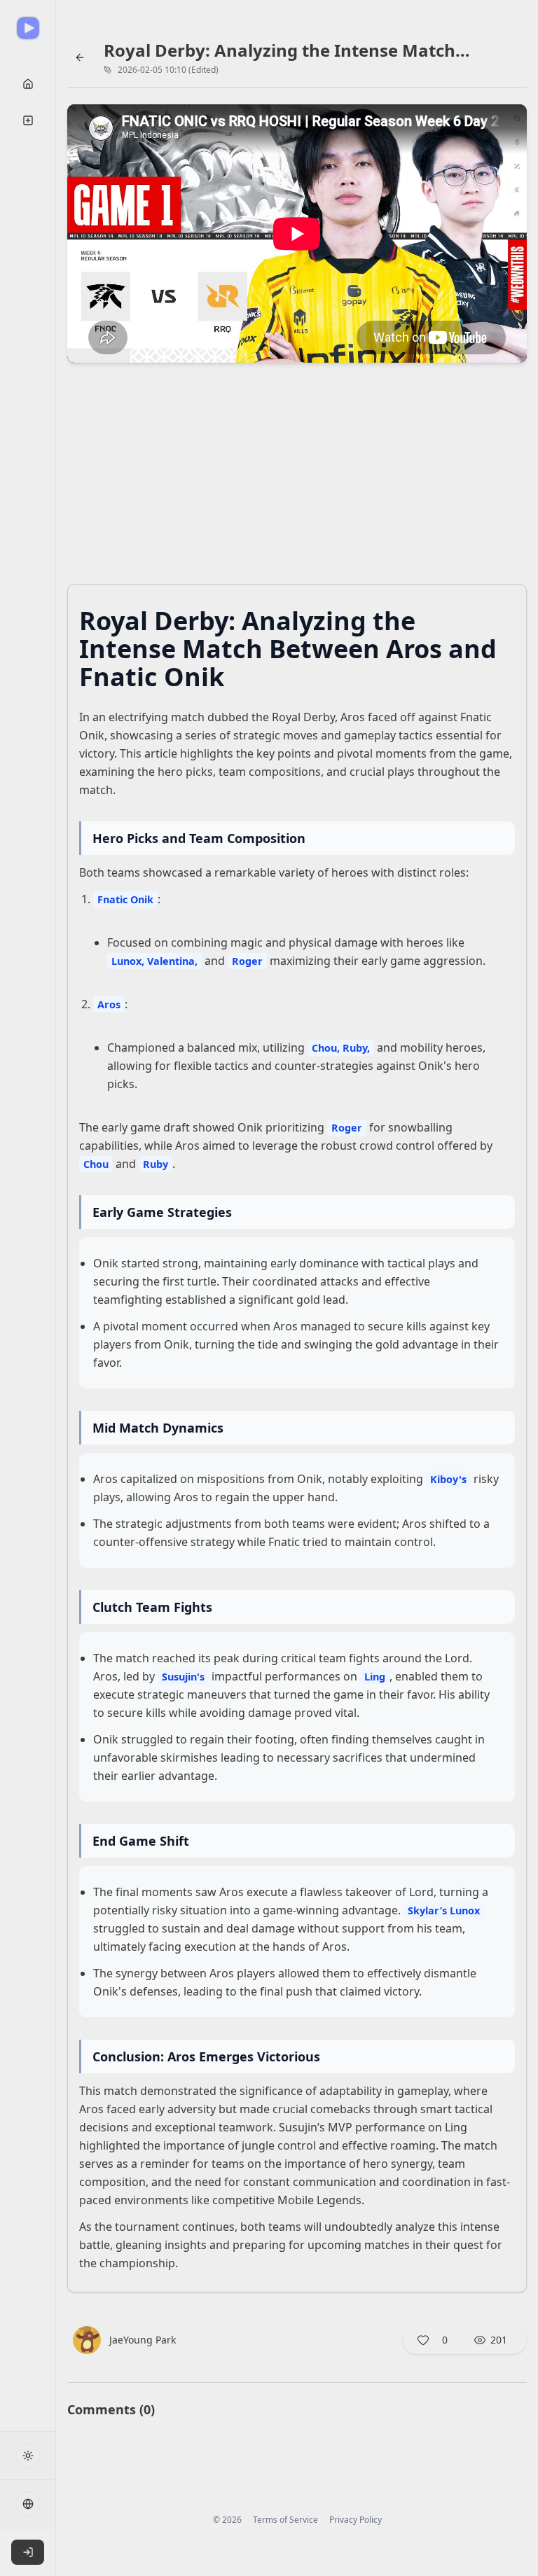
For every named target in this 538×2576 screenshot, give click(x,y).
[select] (28, 2552)
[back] (80, 57)
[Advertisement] (297, 478)
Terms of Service (285, 2520)
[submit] (28, 84)
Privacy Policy (356, 2520)
